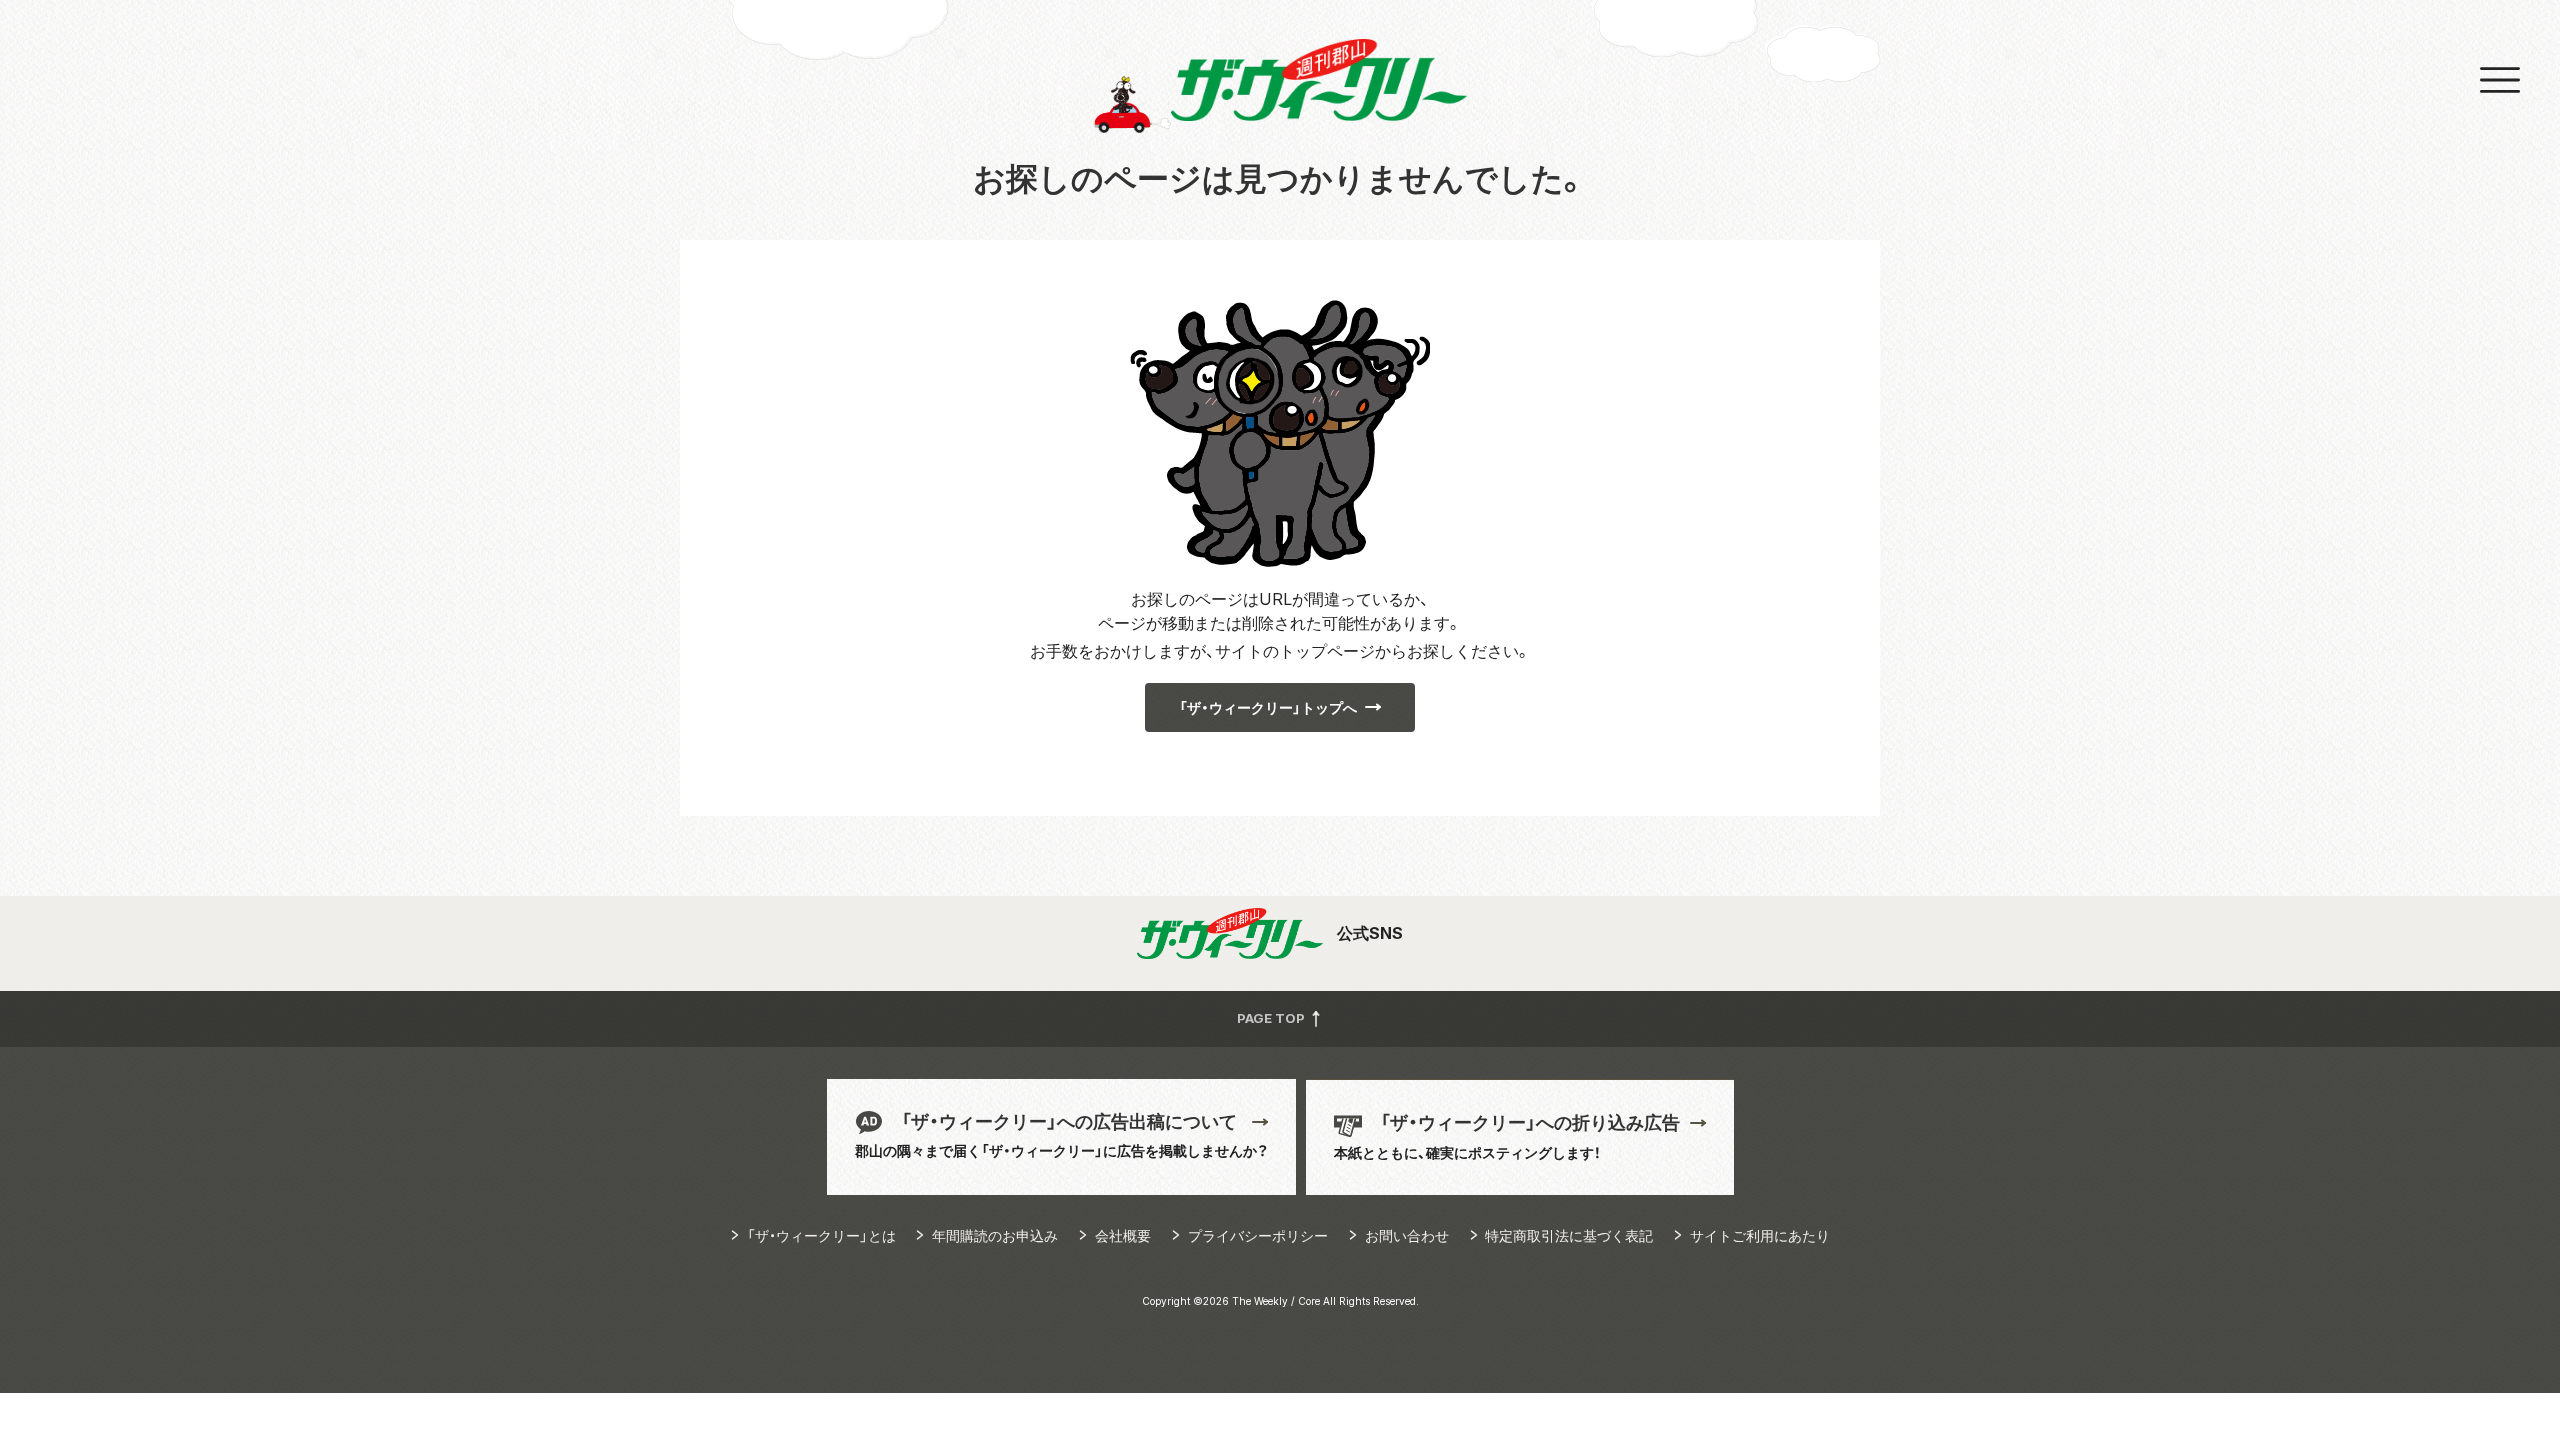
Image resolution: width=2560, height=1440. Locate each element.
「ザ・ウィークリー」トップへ (1268, 707)
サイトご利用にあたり (1760, 1235)
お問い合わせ (1407, 1235)
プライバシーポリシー (1258, 1235)
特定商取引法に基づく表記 (1569, 1235)
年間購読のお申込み (995, 1235)
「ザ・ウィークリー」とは (821, 1235)
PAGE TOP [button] (1272, 1018)
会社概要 (1123, 1235)
